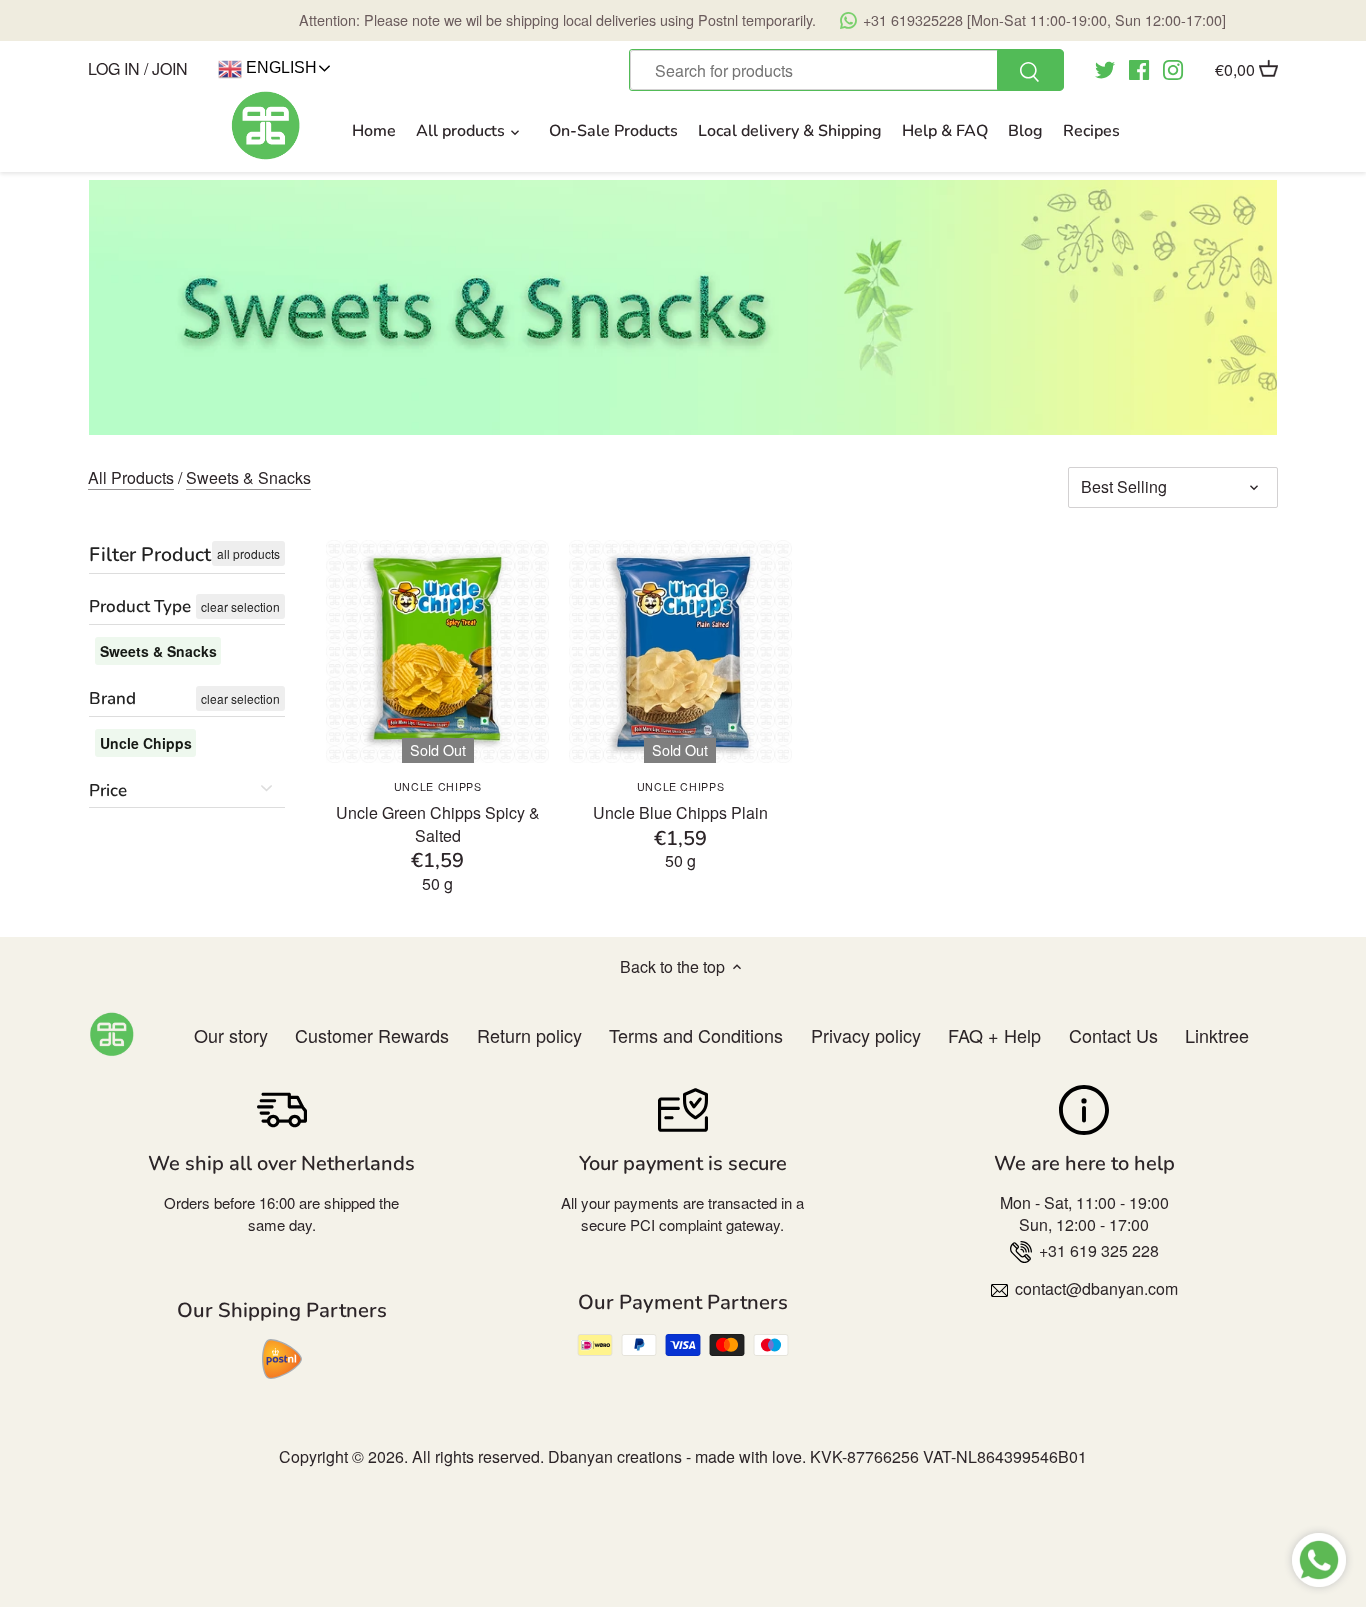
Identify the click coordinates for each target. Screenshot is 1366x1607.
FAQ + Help (994, 1035)
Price (108, 790)
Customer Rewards (372, 1035)
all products (248, 553)
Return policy (529, 1035)
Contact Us (1113, 1035)
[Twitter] (1105, 68)
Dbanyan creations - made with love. (677, 1456)
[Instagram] (1173, 68)
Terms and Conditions (696, 1035)
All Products (131, 477)
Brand (112, 698)
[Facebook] (1139, 68)
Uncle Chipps (146, 743)
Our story (231, 1035)
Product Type (140, 606)
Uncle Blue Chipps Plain (680, 801)
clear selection (240, 606)
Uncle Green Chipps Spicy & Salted (438, 812)
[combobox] (846, 70)
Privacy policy (866, 1035)
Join (170, 68)
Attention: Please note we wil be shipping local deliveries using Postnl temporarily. (762, 19)
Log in (114, 68)
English (279, 67)
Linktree (1217, 1035)
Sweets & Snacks (248, 477)
